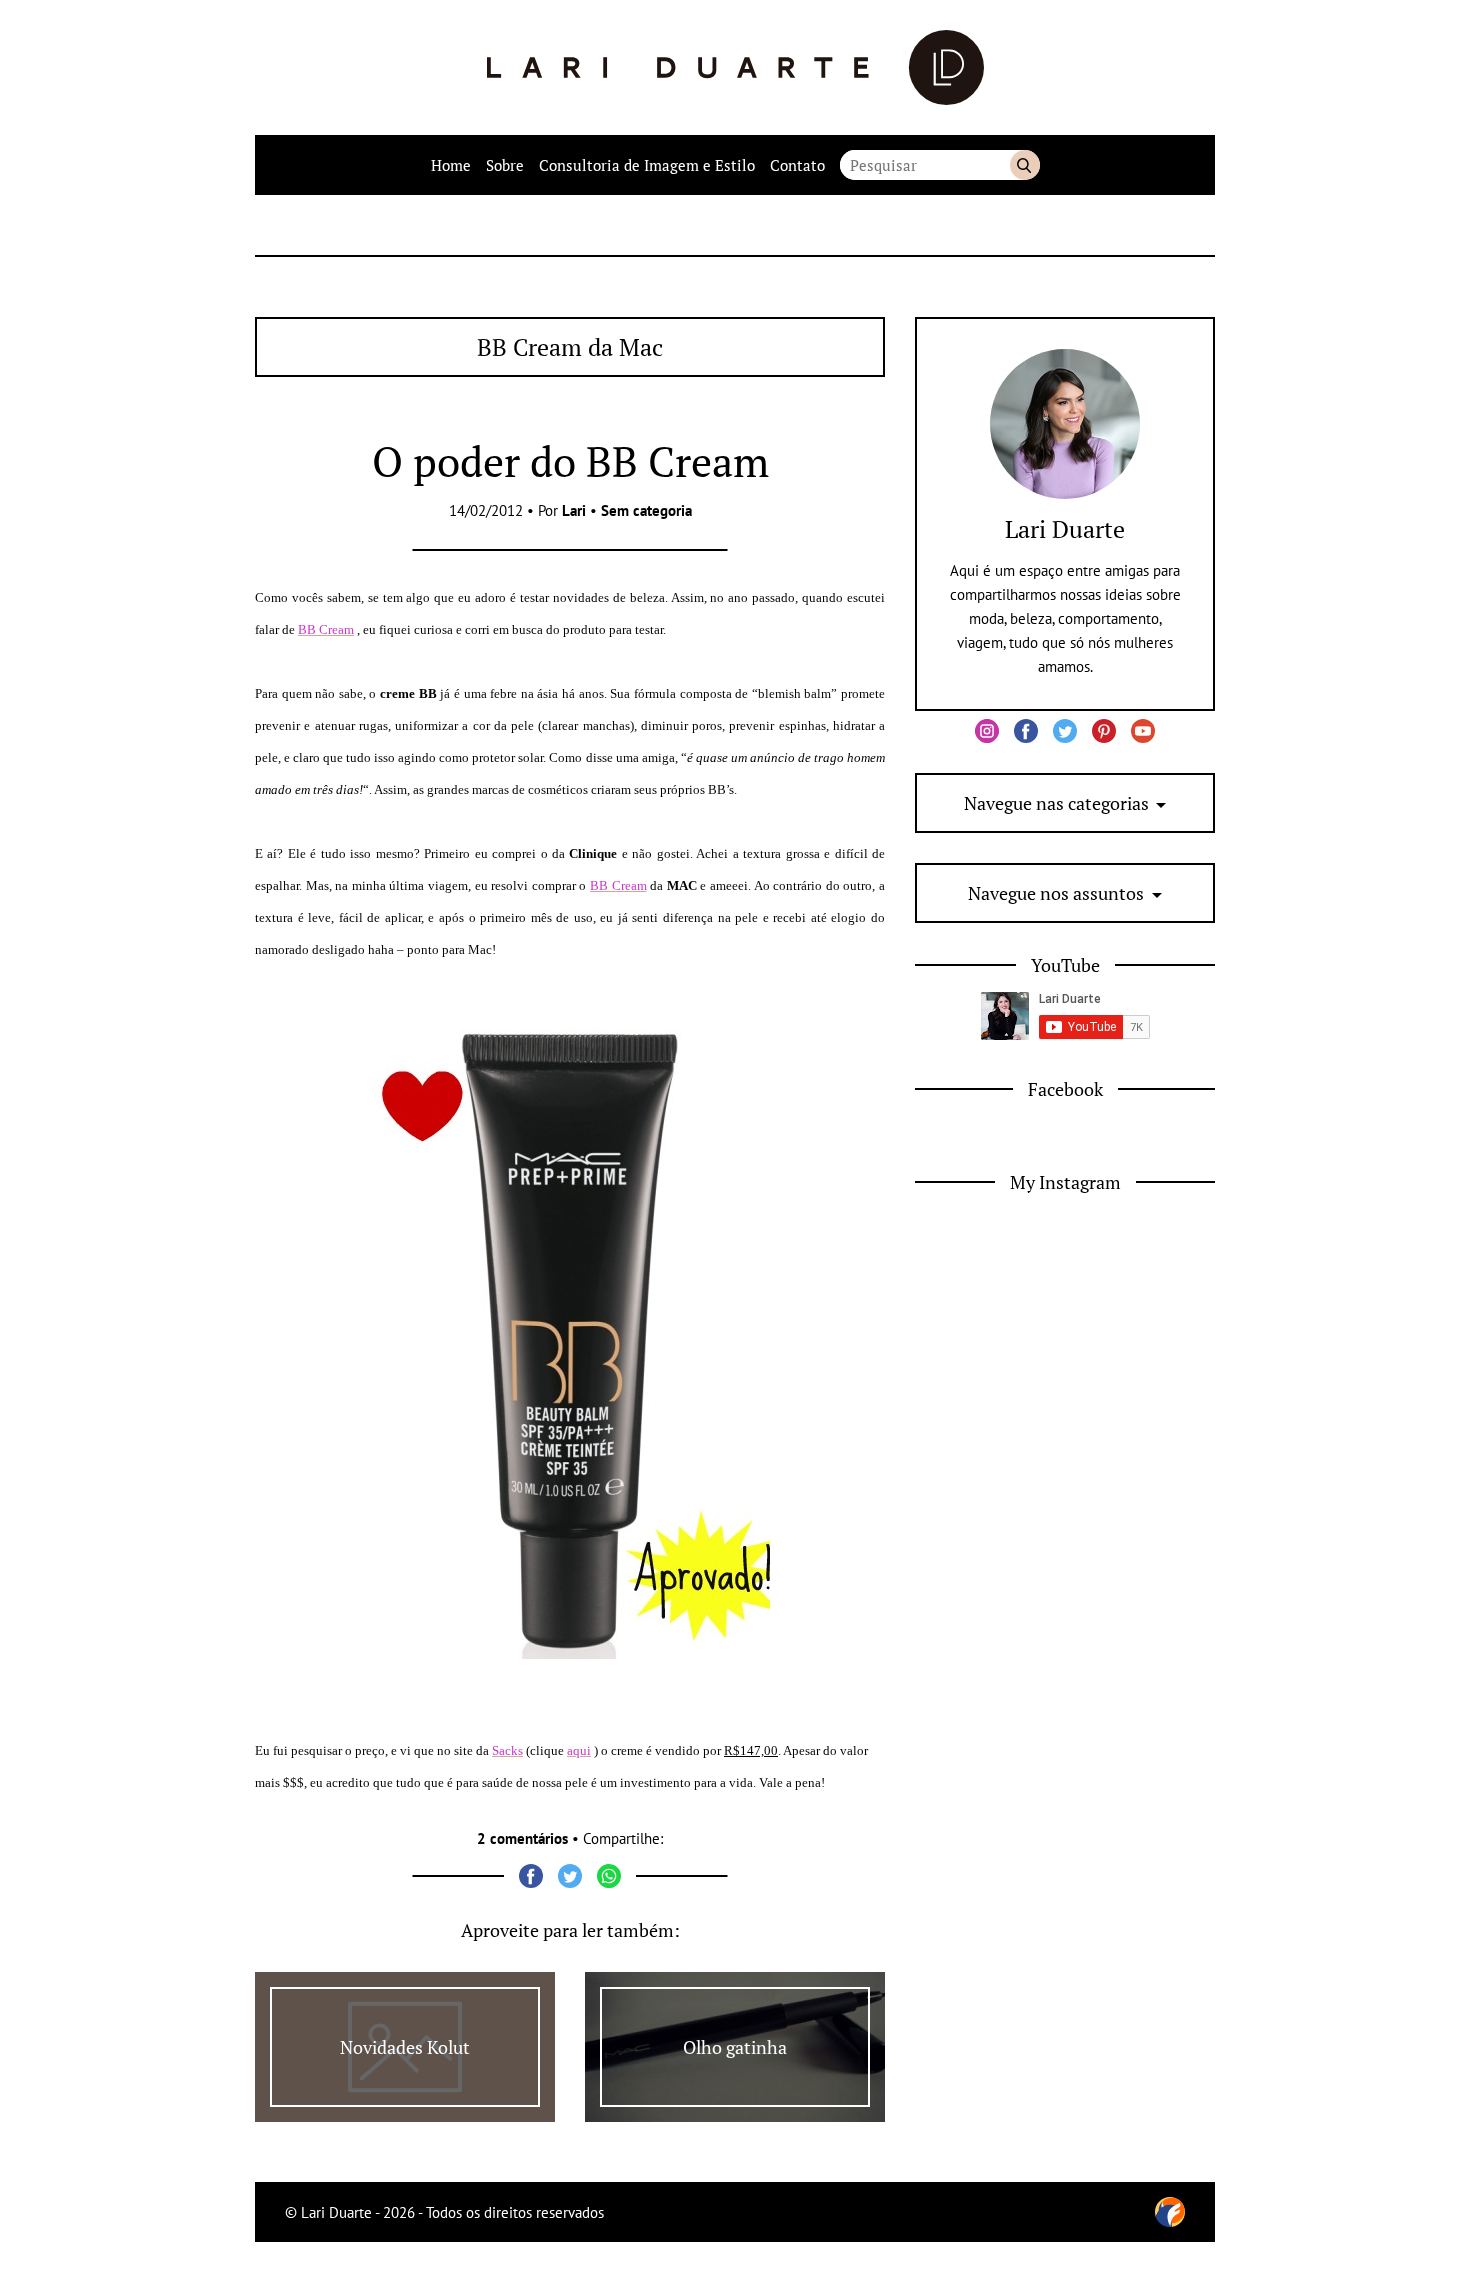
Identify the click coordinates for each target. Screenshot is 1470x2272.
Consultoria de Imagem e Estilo (647, 165)
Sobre (505, 165)
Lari (574, 510)
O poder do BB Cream (570, 461)
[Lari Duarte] (735, 67)
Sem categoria (646, 510)
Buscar (1025, 165)
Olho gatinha (735, 2047)
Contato (797, 165)
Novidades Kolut (405, 2047)
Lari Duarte (1065, 529)
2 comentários (522, 1838)
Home (451, 165)
